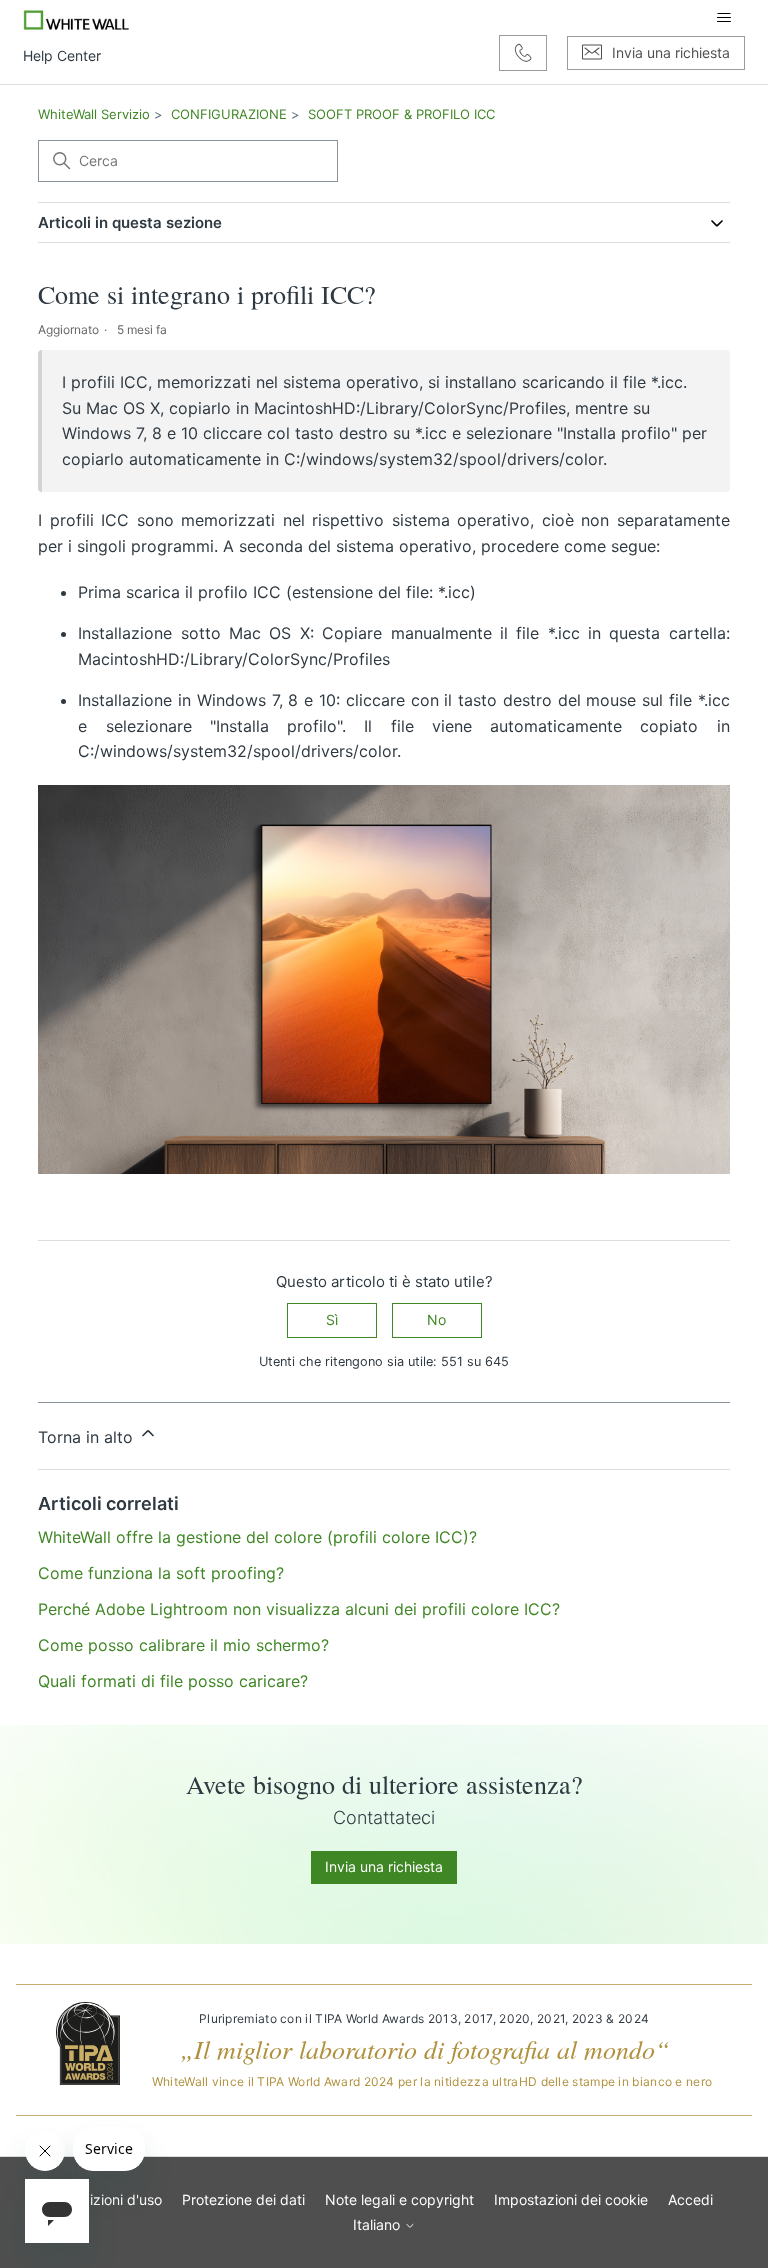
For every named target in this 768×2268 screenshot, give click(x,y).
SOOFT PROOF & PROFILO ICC (401, 114)
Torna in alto (88, 1437)
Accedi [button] (690, 2199)
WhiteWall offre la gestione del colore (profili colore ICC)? (257, 1537)
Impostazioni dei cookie (571, 2199)
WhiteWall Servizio (94, 114)
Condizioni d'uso (108, 2199)
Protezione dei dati (243, 2199)
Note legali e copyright (399, 2199)
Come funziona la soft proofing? (161, 1573)
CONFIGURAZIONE (229, 114)
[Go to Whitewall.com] (76, 18)
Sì (332, 1319)
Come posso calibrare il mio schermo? (183, 1645)
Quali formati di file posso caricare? (173, 1681)
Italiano (378, 2225)
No (436, 1319)
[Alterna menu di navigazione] (724, 18)
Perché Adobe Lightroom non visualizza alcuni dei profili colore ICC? (299, 1609)
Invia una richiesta (384, 1866)
